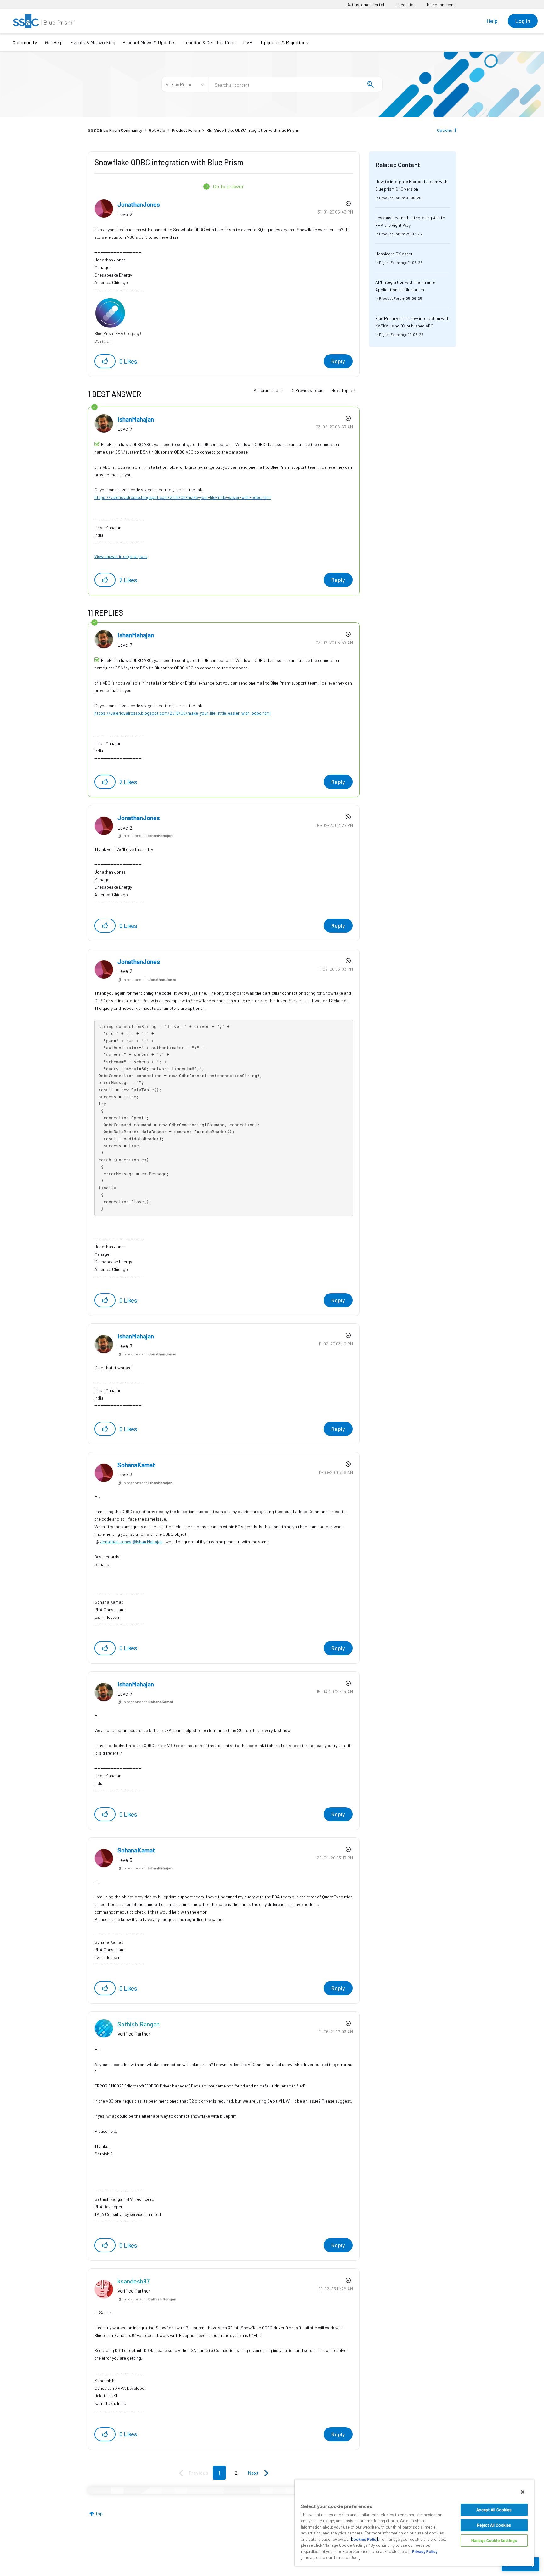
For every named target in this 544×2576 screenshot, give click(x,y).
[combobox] (295, 84)
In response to (148, 835)
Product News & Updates (149, 42)
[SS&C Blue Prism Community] (44, 21)
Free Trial (405, 5)
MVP (248, 42)
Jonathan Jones (116, 1542)
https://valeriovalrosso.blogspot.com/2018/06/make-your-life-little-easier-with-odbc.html (183, 497)
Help (492, 21)
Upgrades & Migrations (284, 42)
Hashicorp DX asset (394, 254)
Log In (523, 21)
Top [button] (99, 2514)
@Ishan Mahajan (147, 1542)
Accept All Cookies (494, 2510)
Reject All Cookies (494, 2525)
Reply (338, 361)
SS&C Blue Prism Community (115, 130)
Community (25, 42)
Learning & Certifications (210, 42)
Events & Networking (93, 42)
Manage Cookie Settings (494, 2540)
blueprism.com (441, 5)
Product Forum (186, 130)
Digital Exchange (393, 262)
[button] (105, 361)
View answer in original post (121, 556)
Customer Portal (368, 5)
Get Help (54, 42)
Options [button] (445, 130)
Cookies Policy (365, 2539)
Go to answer (228, 186)
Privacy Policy (425, 2551)
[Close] (523, 2492)
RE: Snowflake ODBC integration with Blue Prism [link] (252, 130)
